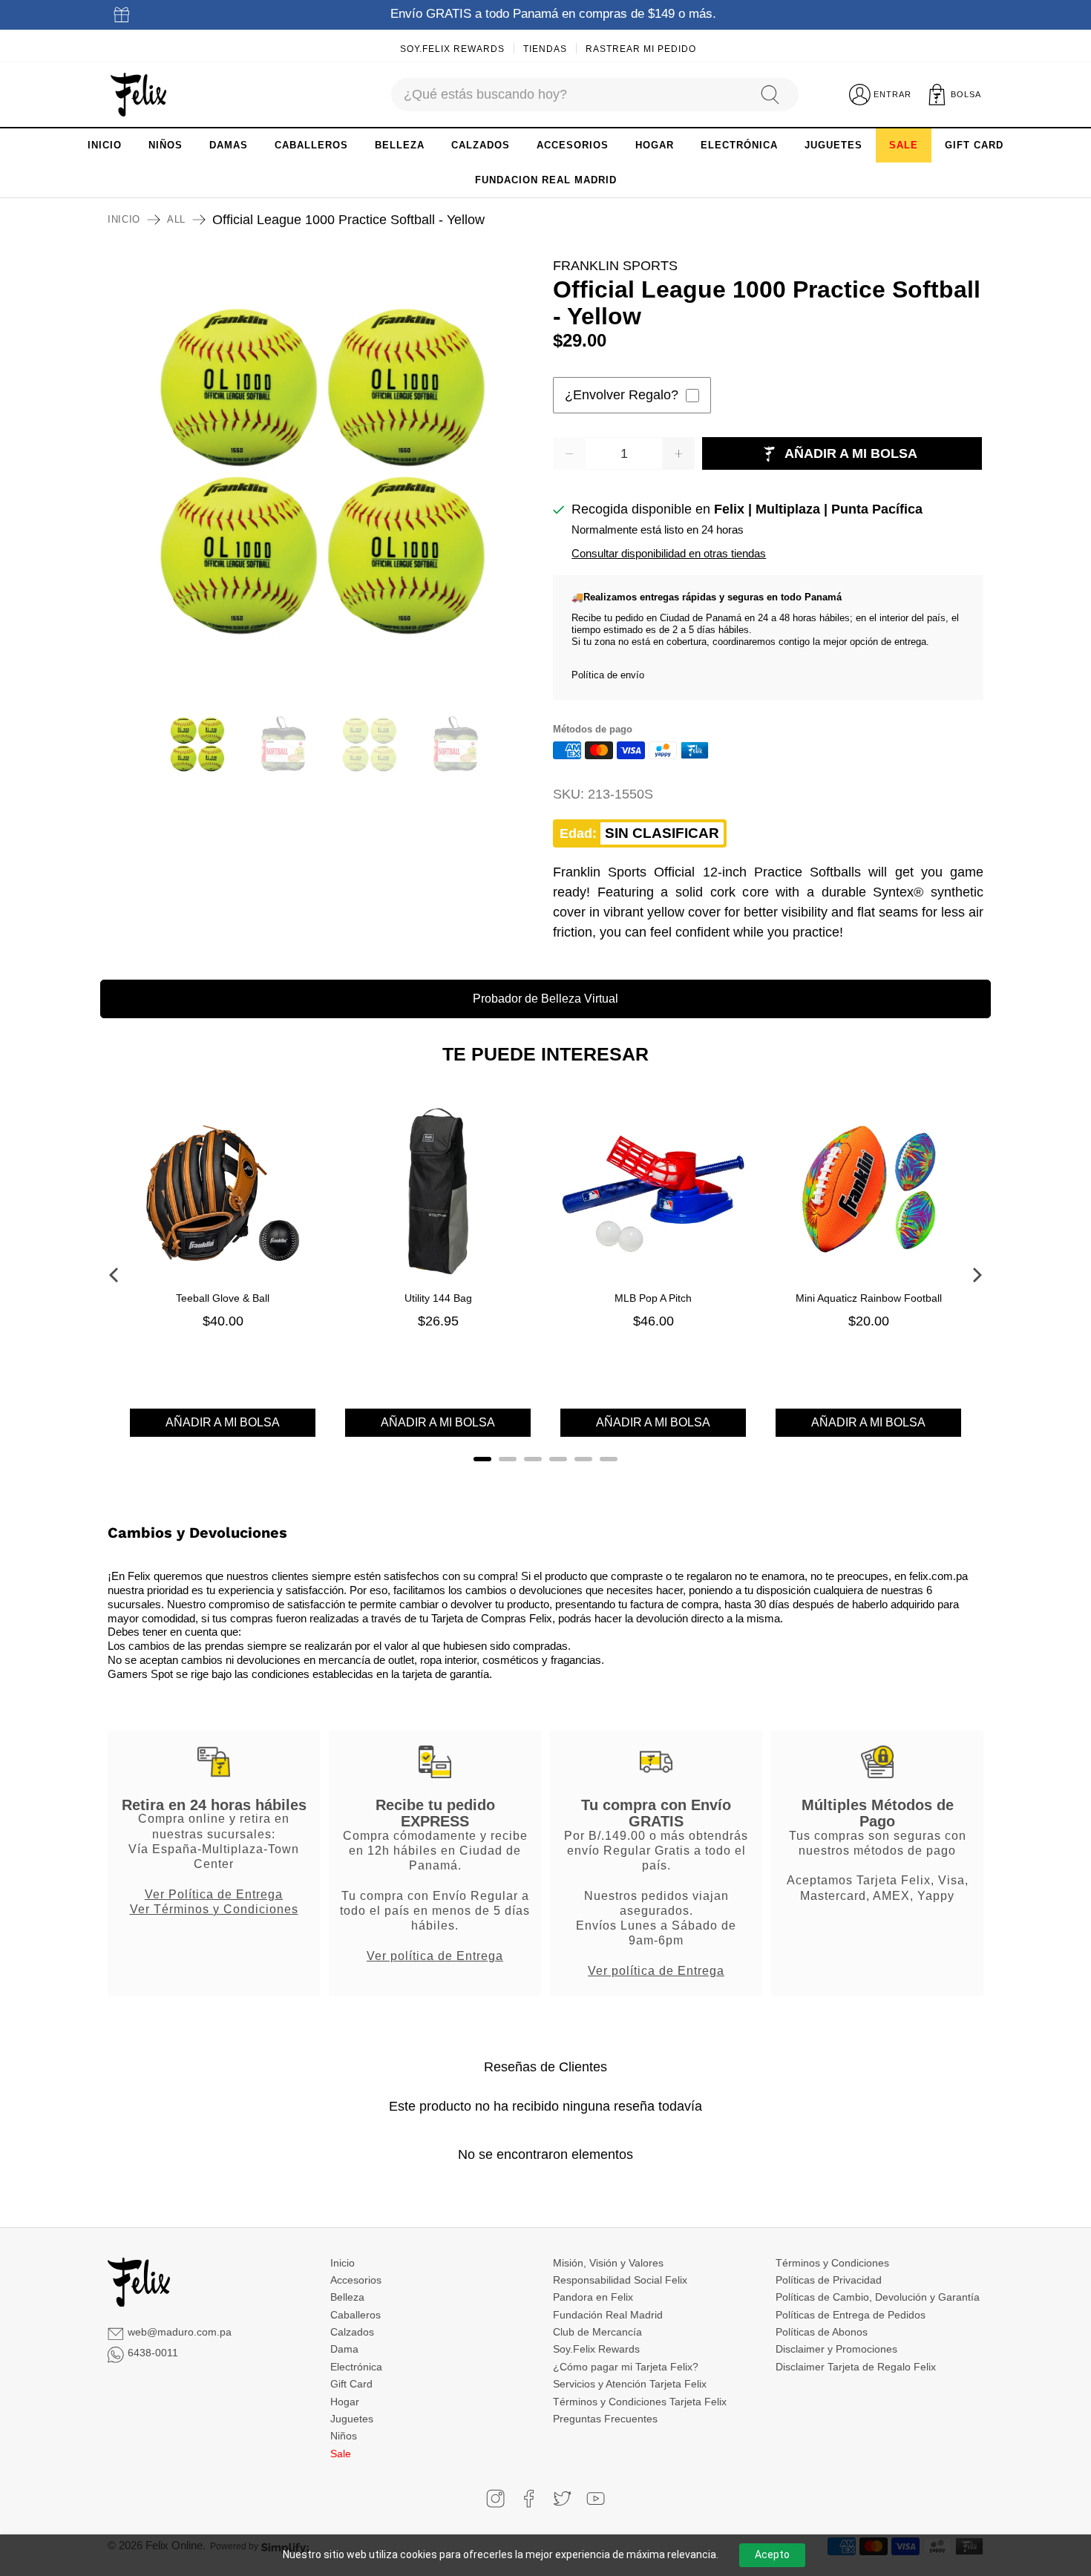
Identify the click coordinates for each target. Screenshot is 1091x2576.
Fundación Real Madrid (608, 2315)
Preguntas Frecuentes (605, 2419)
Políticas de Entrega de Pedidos (851, 2315)
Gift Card (351, 2384)
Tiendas (545, 49)
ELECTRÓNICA (739, 145)
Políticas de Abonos (822, 2332)
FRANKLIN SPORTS (615, 266)
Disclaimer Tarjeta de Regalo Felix (856, 2367)
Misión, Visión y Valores (608, 2263)
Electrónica (356, 2367)
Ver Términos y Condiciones (214, 1909)
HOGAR (655, 145)
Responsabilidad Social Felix (620, 2280)
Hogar (345, 2402)
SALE (904, 145)
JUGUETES (833, 145)
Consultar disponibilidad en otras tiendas (669, 553)
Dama (344, 2349)
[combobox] (569, 95)
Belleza (347, 2297)
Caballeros (356, 2315)
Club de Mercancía (597, 2332)
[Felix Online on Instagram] (495, 2498)
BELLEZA (400, 145)
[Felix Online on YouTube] (596, 2498)
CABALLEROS (311, 145)
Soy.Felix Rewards (452, 49)
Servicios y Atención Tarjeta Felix (630, 2384)
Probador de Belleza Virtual (545, 999)
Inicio (124, 219)
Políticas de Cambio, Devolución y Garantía (878, 2297)
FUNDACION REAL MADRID (546, 180)
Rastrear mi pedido (641, 49)
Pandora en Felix (593, 2297)
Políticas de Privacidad (829, 2280)
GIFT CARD (974, 145)
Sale (341, 2454)
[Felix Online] (138, 95)
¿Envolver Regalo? (622, 395)
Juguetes (352, 2419)
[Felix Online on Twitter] (562, 2498)
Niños (344, 2436)
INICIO (105, 145)
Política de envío (608, 675)
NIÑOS (166, 145)
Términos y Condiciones (832, 2263)
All (176, 219)
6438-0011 (153, 2353)
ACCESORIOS (573, 145)
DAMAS (229, 145)
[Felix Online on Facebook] (529, 2498)
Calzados (352, 2332)
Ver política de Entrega (435, 1956)
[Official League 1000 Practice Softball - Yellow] (323, 471)
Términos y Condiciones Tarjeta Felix (640, 2402)
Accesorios (356, 2280)
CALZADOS (481, 145)
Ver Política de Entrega (214, 1894)
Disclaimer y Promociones (836, 2349)
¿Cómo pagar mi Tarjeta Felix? (626, 2367)
